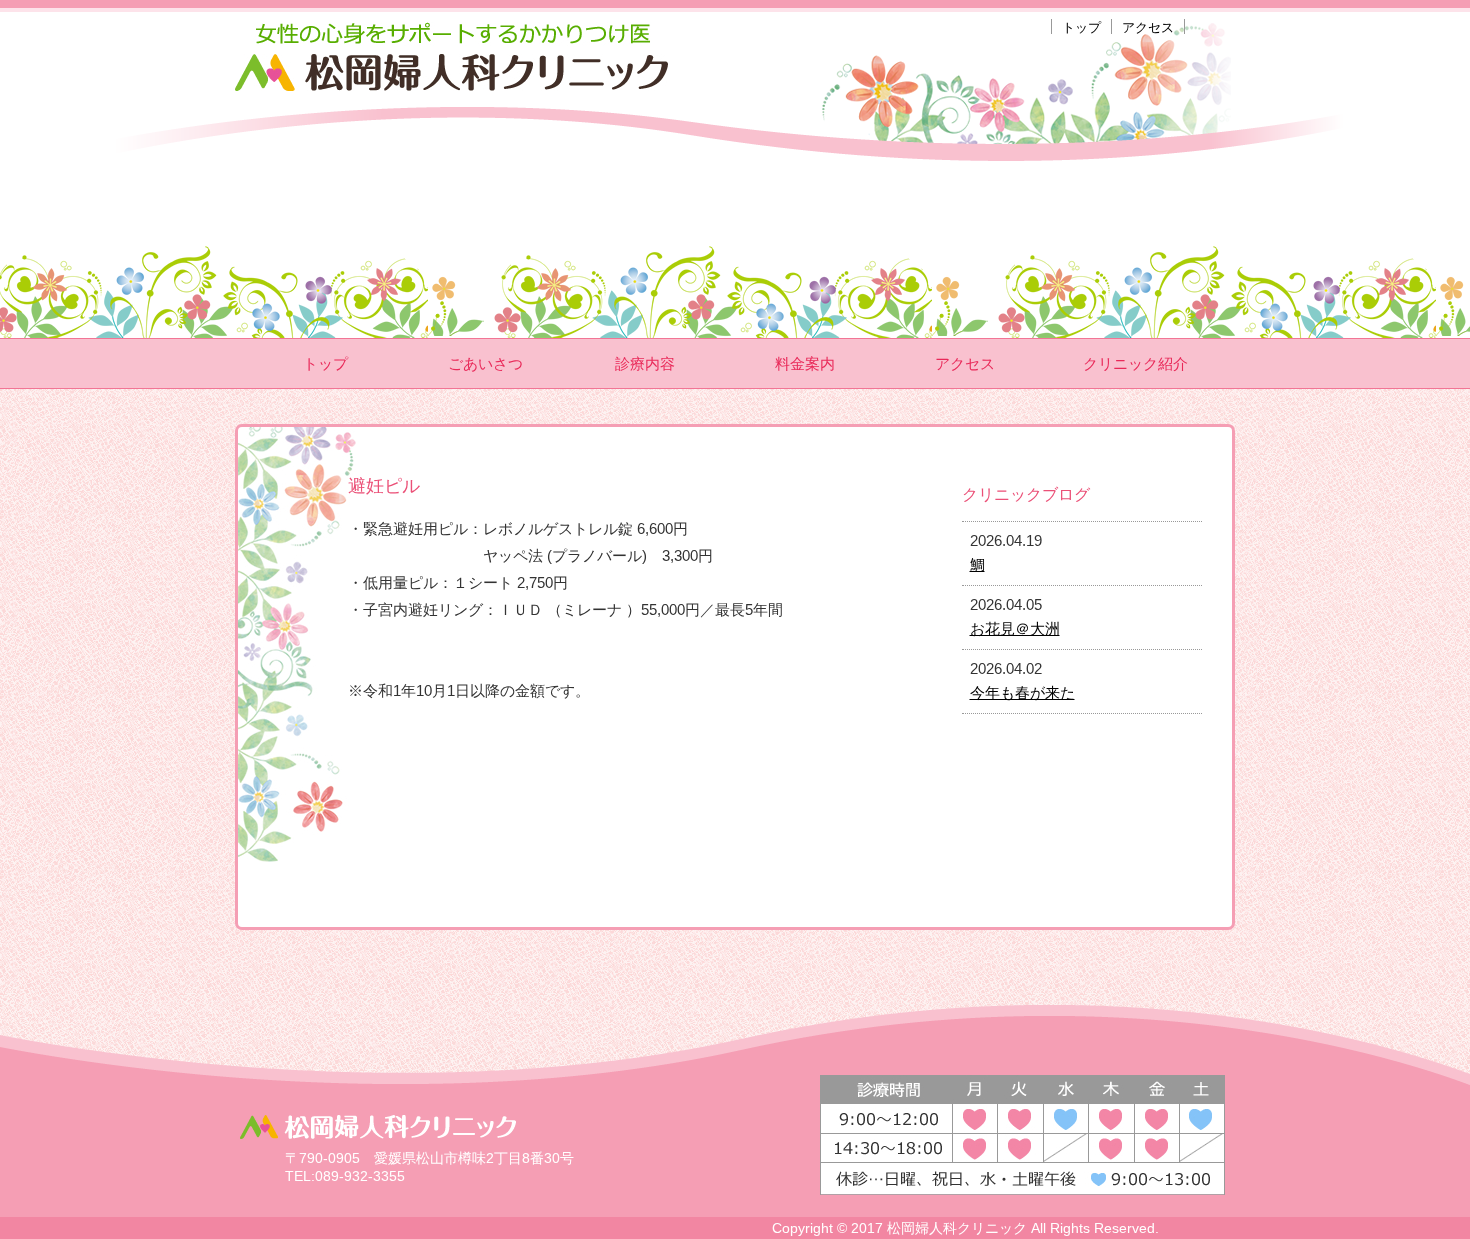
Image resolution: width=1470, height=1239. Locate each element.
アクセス (1148, 27)
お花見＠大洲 (1015, 628)
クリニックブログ (1026, 494)
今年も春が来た (1022, 692)
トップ (1081, 27)
